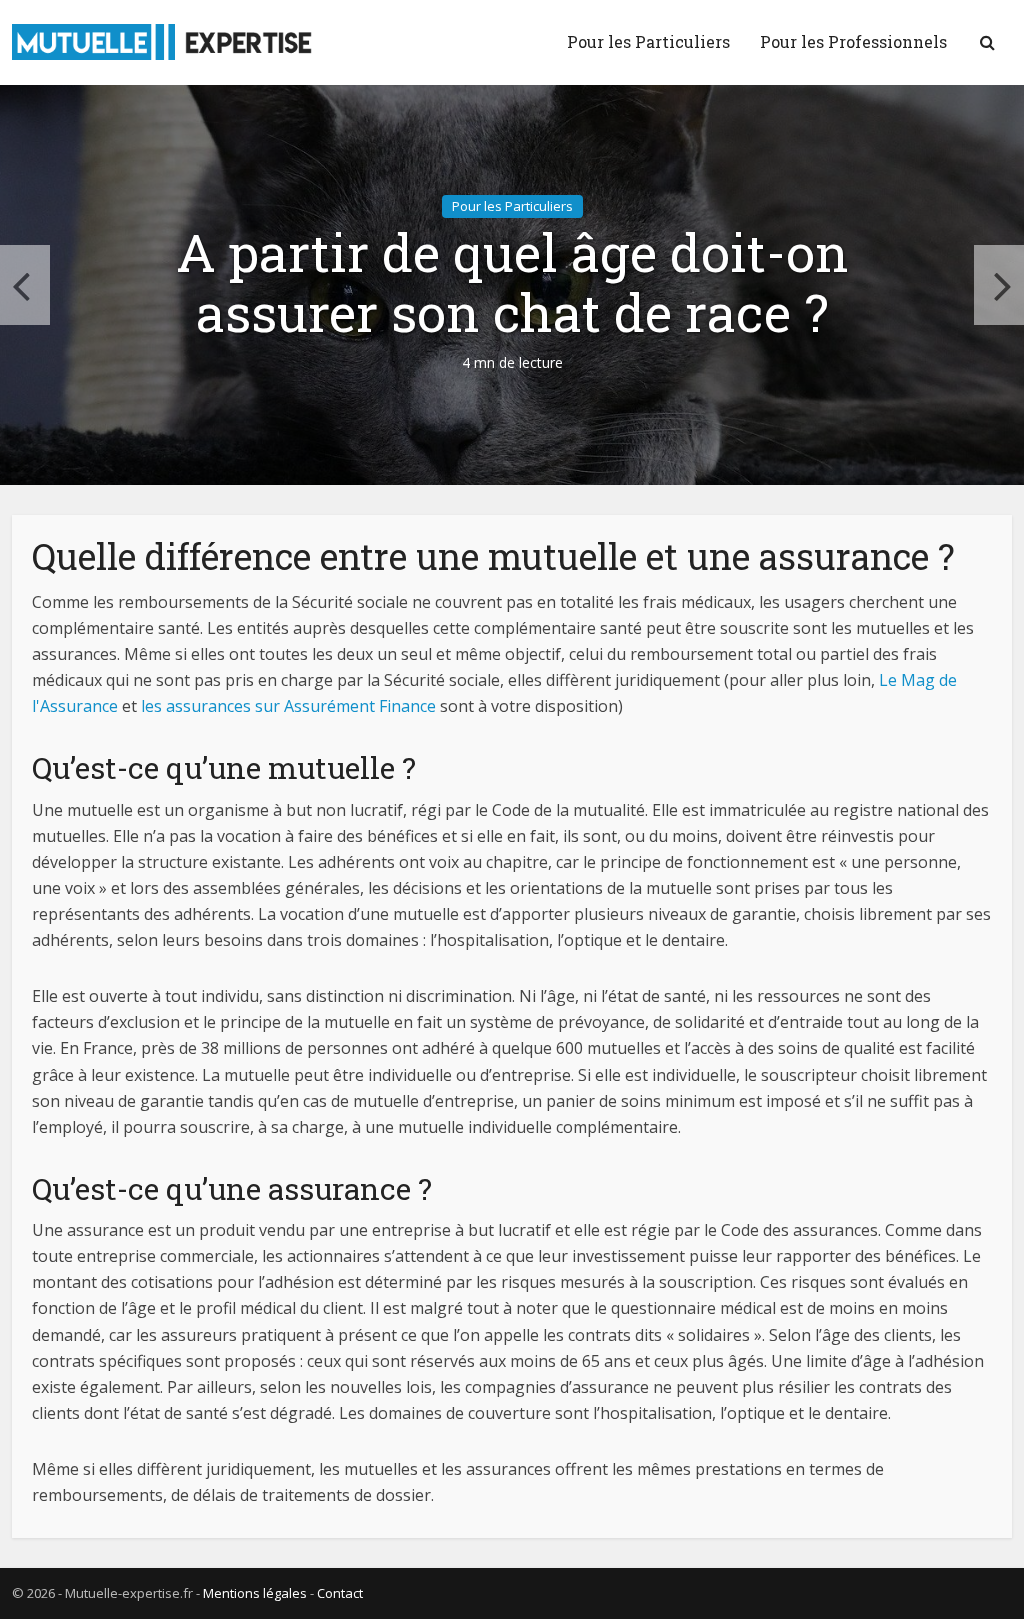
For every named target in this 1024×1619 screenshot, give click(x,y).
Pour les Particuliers (648, 41)
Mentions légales (255, 1593)
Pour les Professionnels (853, 41)
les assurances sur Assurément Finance (288, 706)
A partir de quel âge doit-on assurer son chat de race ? (512, 283)
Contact (340, 1593)
